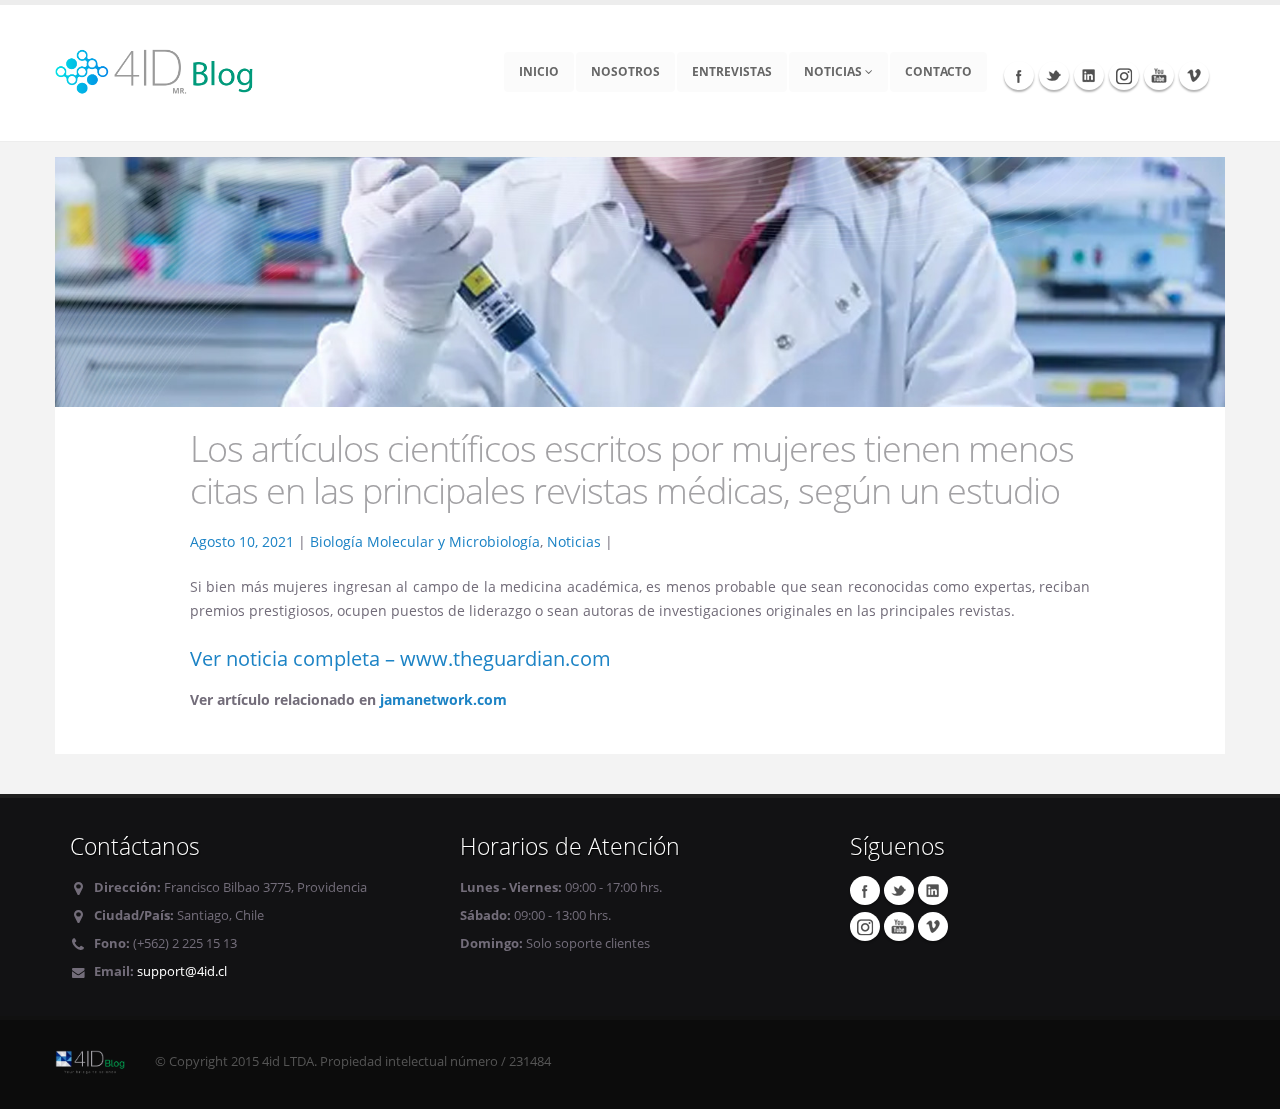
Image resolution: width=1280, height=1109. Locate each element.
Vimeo (1194, 75)
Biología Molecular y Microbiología (425, 541)
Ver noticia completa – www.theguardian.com (400, 658)
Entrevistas (732, 71)
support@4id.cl (182, 971)
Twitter (1054, 75)
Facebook (1019, 75)
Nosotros (625, 71)
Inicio (539, 71)
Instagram (1124, 75)
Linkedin (1089, 75)
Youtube (1159, 75)
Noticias (834, 71)
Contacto (938, 71)
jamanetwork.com (443, 699)
